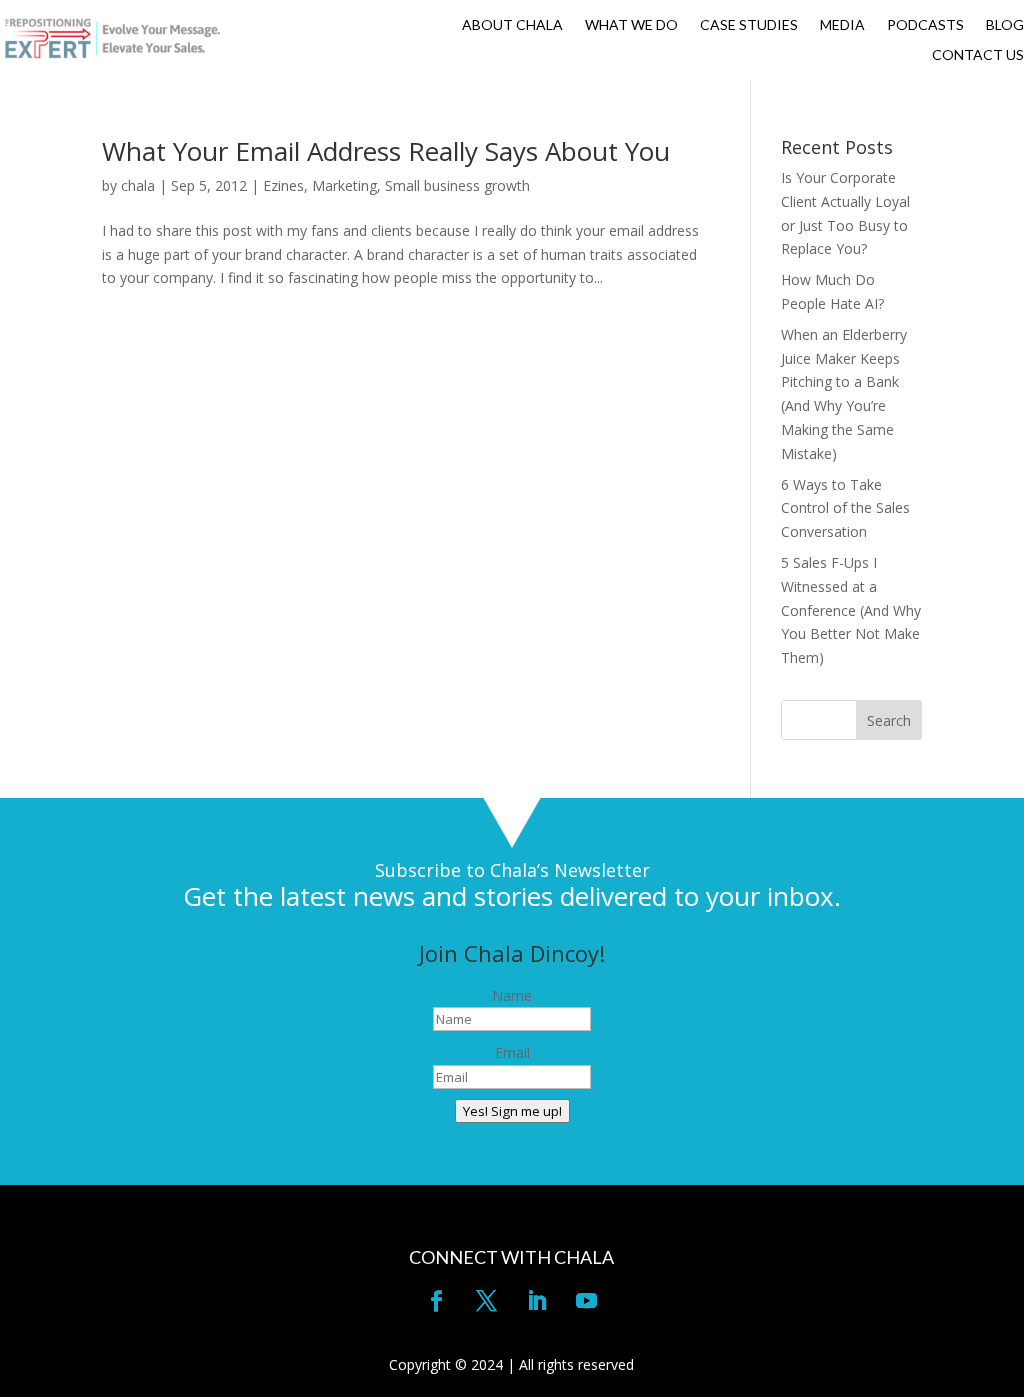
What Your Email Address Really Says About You (386, 151)
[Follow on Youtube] (587, 1301)
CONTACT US (978, 55)
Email (512, 1052)
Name (512, 995)
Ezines (283, 185)
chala (138, 185)
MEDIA (842, 25)
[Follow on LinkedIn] (537, 1301)
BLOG (1005, 25)
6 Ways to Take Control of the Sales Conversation (845, 508)
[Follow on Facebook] (437, 1301)
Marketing (344, 185)
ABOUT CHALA (512, 25)
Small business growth (457, 185)
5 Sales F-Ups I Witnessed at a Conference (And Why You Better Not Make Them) (851, 610)
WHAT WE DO (631, 25)
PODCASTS (925, 25)
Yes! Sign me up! (512, 1111)
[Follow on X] (487, 1301)
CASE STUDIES (749, 25)
